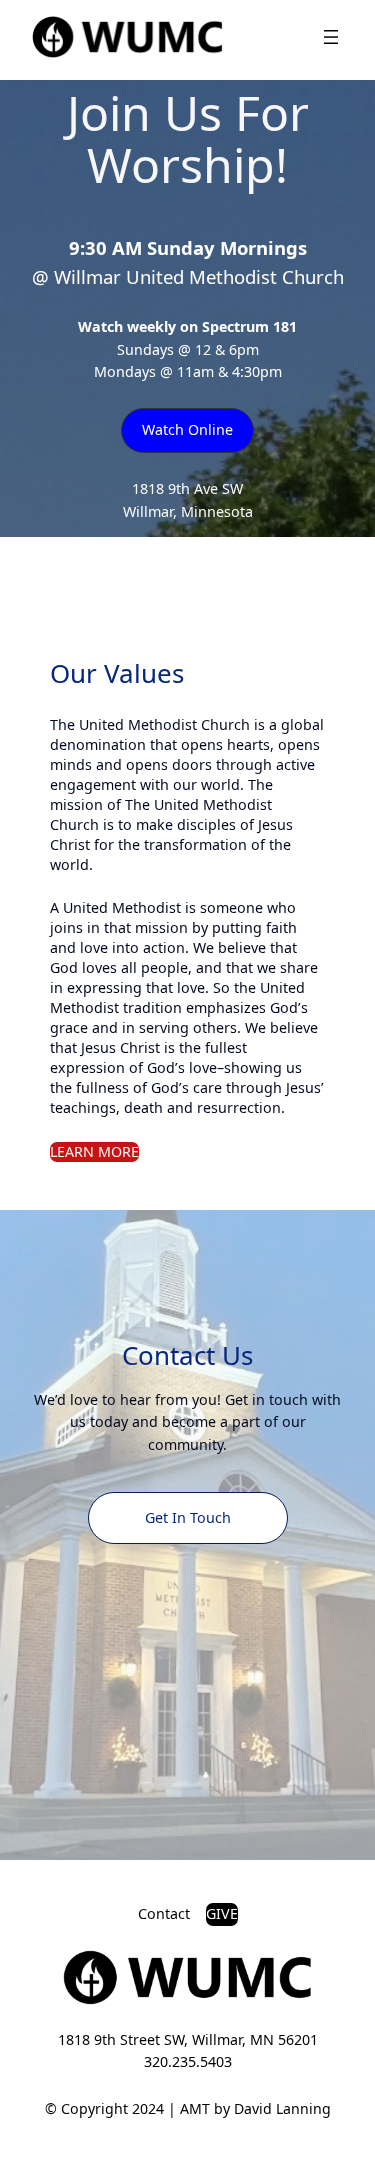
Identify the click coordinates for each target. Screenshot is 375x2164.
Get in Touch (188, 1517)
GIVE (222, 1913)
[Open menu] (331, 37)
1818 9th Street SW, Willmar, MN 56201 (188, 2039)
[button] (187, 430)
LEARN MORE (94, 1151)
